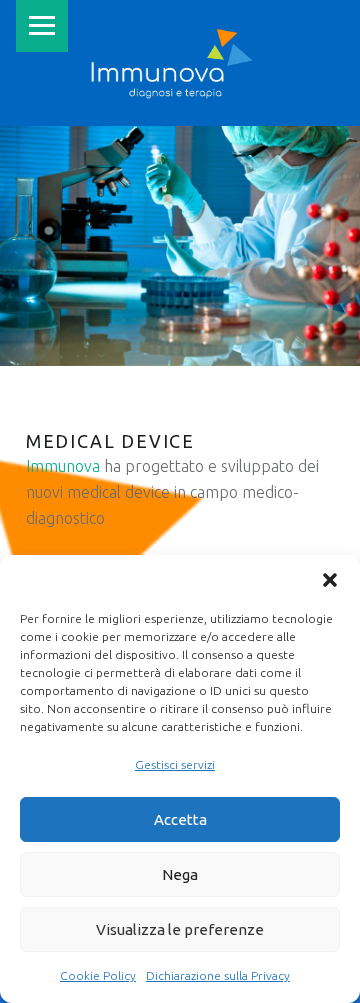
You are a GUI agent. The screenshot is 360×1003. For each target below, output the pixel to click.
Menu (42, 26)
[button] (330, 580)
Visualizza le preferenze (180, 929)
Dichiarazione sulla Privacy (218, 975)
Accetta (180, 819)
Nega (180, 874)
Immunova (63, 466)
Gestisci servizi (175, 764)
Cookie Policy (98, 975)
